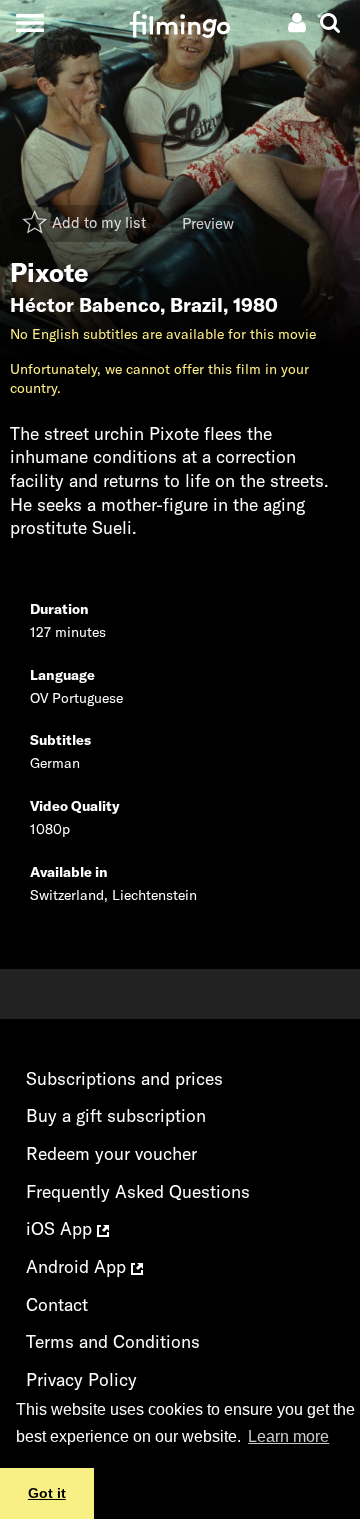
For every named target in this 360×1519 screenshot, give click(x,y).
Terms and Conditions (113, 1341)
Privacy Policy (81, 1379)
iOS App (61, 1228)
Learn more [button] (288, 1436)
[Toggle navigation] (29, 22)
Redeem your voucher (111, 1153)
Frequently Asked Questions (138, 1191)
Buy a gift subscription (116, 1115)
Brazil (196, 305)
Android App (78, 1266)
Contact (57, 1304)
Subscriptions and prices (124, 1078)
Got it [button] (47, 1493)
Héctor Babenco (85, 305)
